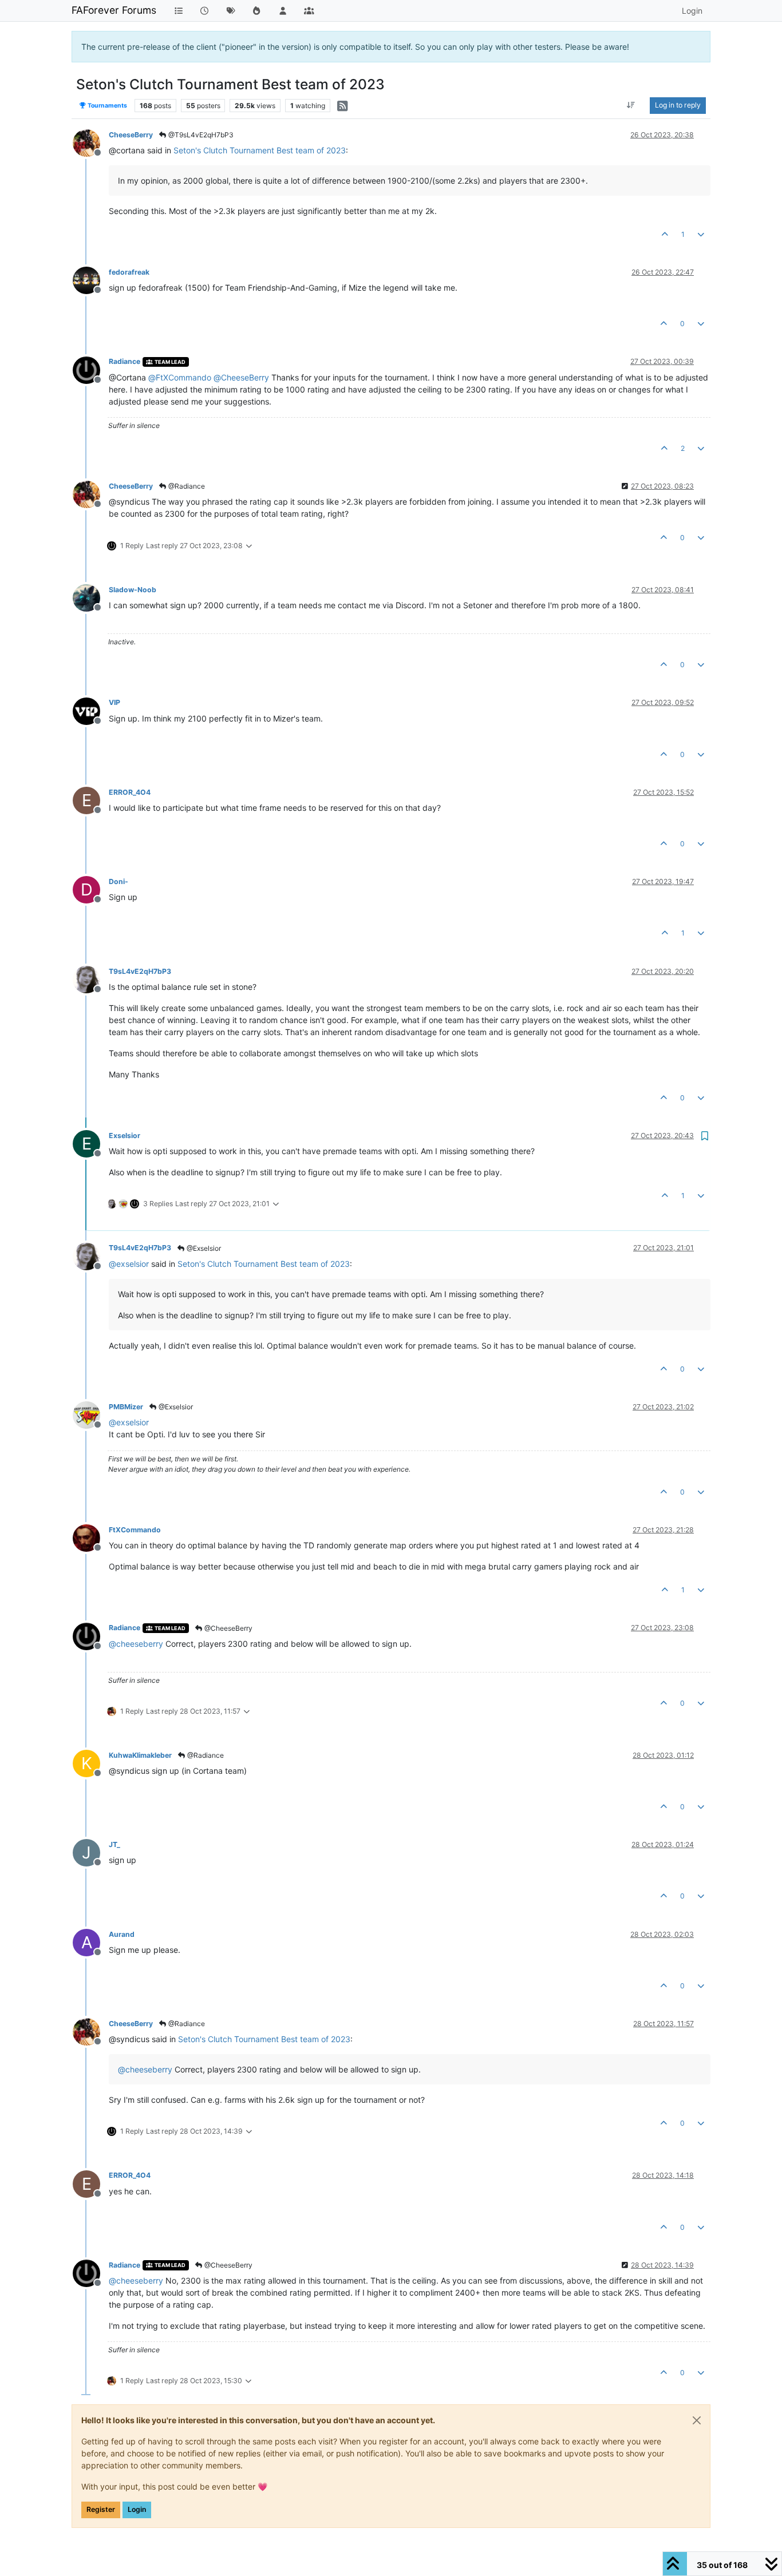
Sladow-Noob (133, 590)
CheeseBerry (131, 135)
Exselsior (125, 1136)
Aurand (122, 1934)
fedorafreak (129, 272)
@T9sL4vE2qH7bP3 (200, 135)
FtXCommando (135, 1530)
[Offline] (91, 142)
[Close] (697, 2420)
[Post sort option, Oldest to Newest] (631, 105)
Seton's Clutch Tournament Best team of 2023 (260, 150)
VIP (114, 702)
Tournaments (107, 106)
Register (101, 2509)
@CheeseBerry (228, 1628)
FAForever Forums (114, 10)
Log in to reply (678, 105)
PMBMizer (126, 1407)
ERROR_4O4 (130, 792)
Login (137, 2509)
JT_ (114, 1844)
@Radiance (186, 486)
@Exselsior (203, 1248)
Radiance (125, 361)
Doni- (119, 881)
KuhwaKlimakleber (140, 1755)
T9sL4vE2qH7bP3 (140, 971)
